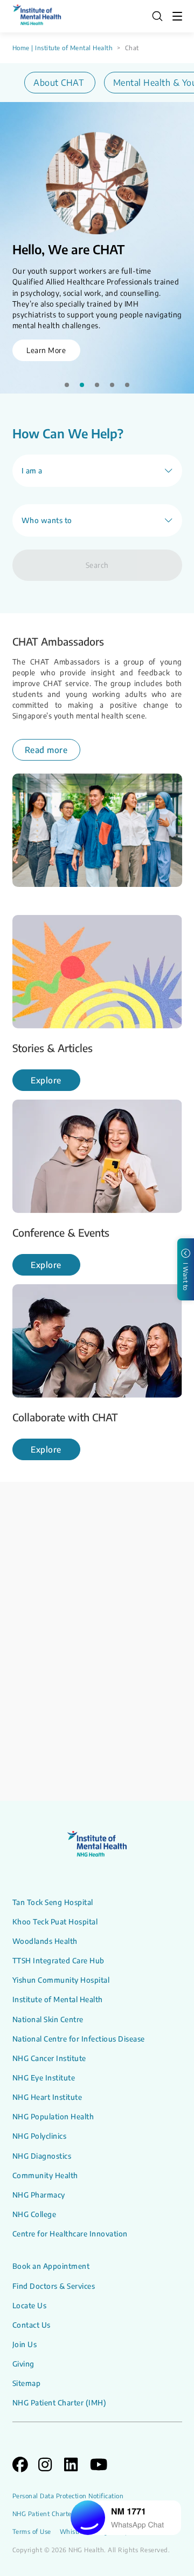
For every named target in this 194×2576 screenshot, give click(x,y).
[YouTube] (160, 1635)
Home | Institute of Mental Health (63, 48)
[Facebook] (142, 1635)
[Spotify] (177, 1635)
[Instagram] (125, 1635)
